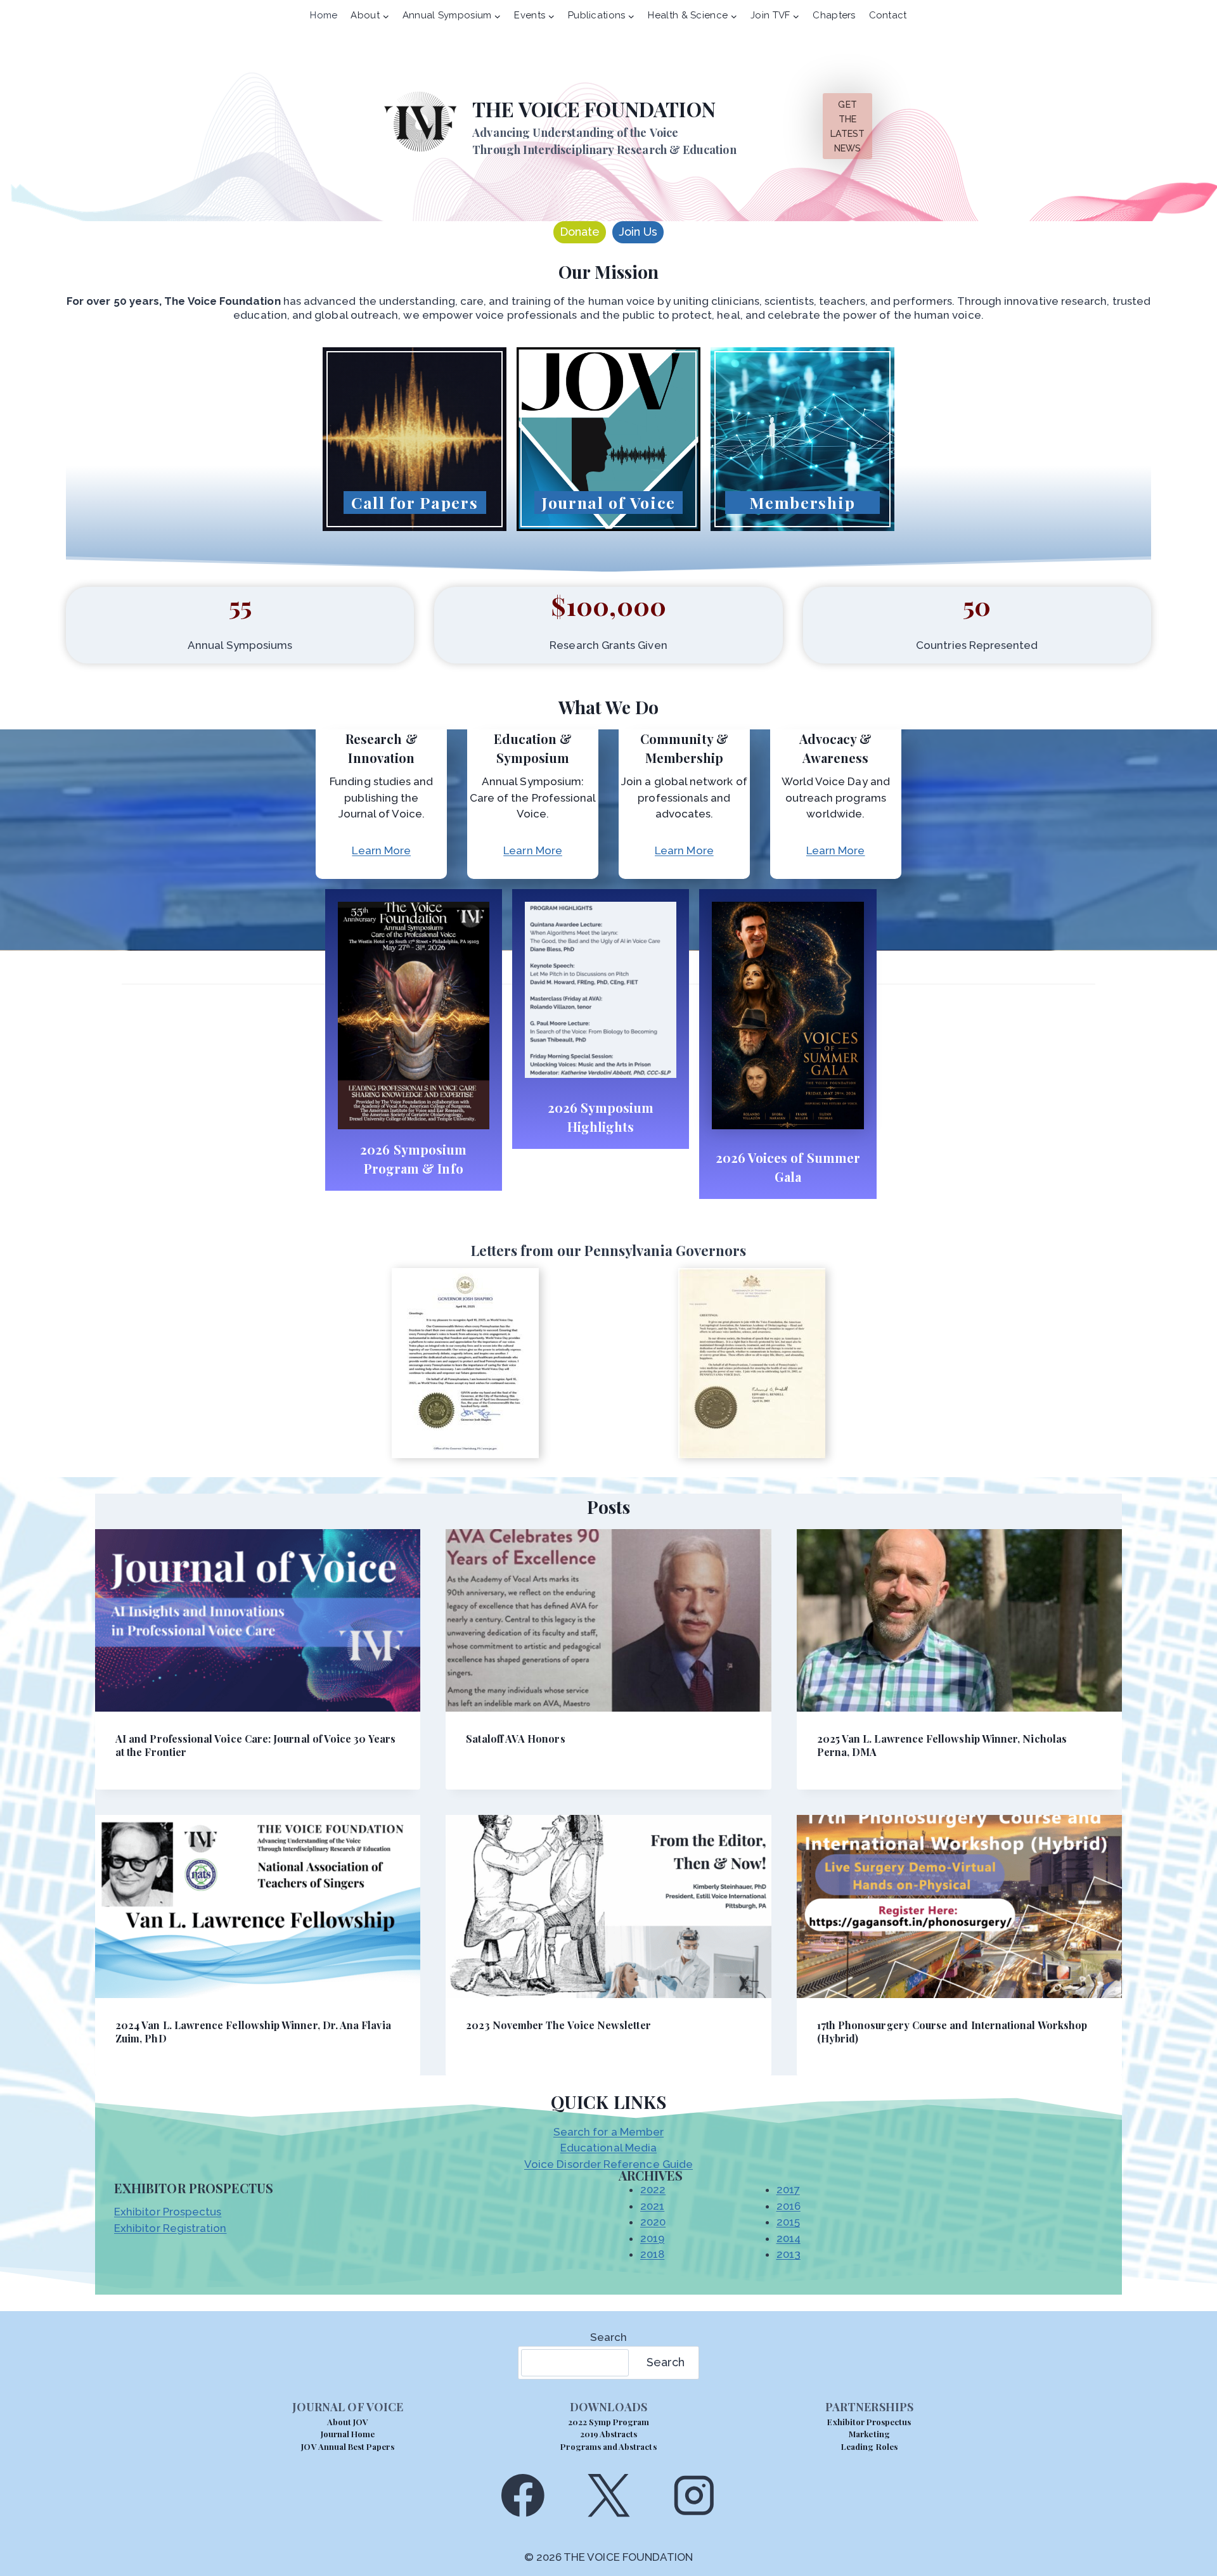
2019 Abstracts (609, 2434)
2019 (652, 2238)
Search (608, 2337)
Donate (580, 232)
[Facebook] (523, 2495)
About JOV (348, 2422)
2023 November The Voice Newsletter (558, 2025)
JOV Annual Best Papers (347, 2446)
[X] (608, 2495)
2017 (788, 2189)
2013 (789, 2254)
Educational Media (608, 2148)
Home (324, 15)
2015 (788, 2222)
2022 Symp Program (609, 2422)
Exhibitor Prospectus (168, 2212)
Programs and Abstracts (608, 2446)
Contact (888, 15)
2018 (652, 2254)
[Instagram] (694, 2495)
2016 (789, 2206)
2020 (653, 2222)
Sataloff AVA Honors (515, 1739)
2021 (652, 2206)
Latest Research (608, 521)
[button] (466, 1363)
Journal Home (348, 2434)
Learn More (381, 850)
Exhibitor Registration (171, 2228)
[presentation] (258, 1621)
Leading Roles (869, 2446)
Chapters (834, 15)
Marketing (869, 2434)
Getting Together (802, 521)
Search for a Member (608, 2132)
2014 (789, 2238)
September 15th (415, 521)
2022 (653, 2189)
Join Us (638, 232)
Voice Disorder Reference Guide (608, 2164)
